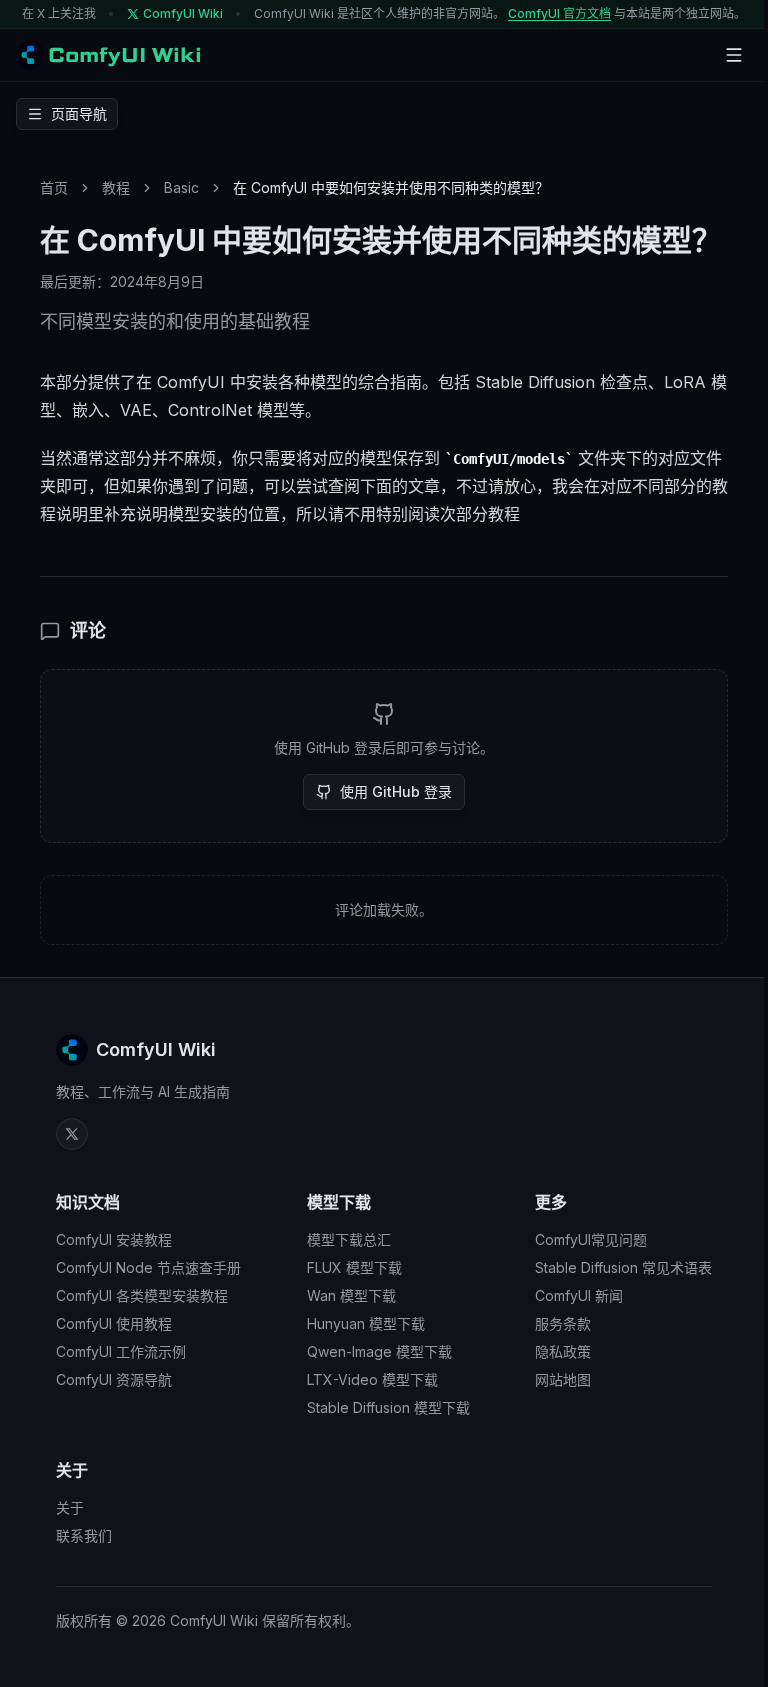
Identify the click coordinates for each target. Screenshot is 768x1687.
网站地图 (563, 1379)
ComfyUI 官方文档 (559, 13)
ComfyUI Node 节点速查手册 (148, 1267)
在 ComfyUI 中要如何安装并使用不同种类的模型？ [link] (391, 187)
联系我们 (84, 1535)
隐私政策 (563, 1351)
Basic (181, 187)
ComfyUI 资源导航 (114, 1379)
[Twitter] (72, 1134)
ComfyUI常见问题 (591, 1239)
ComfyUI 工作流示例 (121, 1351)
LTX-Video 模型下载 (372, 1379)
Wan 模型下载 (351, 1295)
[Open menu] (734, 55)
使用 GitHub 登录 (396, 791)
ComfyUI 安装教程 (114, 1239)
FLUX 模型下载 (354, 1267)
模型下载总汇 (349, 1239)
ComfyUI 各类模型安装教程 (142, 1295)
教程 (116, 187)
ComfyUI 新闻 (579, 1295)
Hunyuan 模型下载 (366, 1323)
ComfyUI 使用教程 (114, 1323)
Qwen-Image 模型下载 (379, 1351)
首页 (54, 187)
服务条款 (563, 1323)
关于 (70, 1507)
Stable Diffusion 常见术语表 (623, 1267)
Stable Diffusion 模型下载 (388, 1407)
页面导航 (79, 113)
